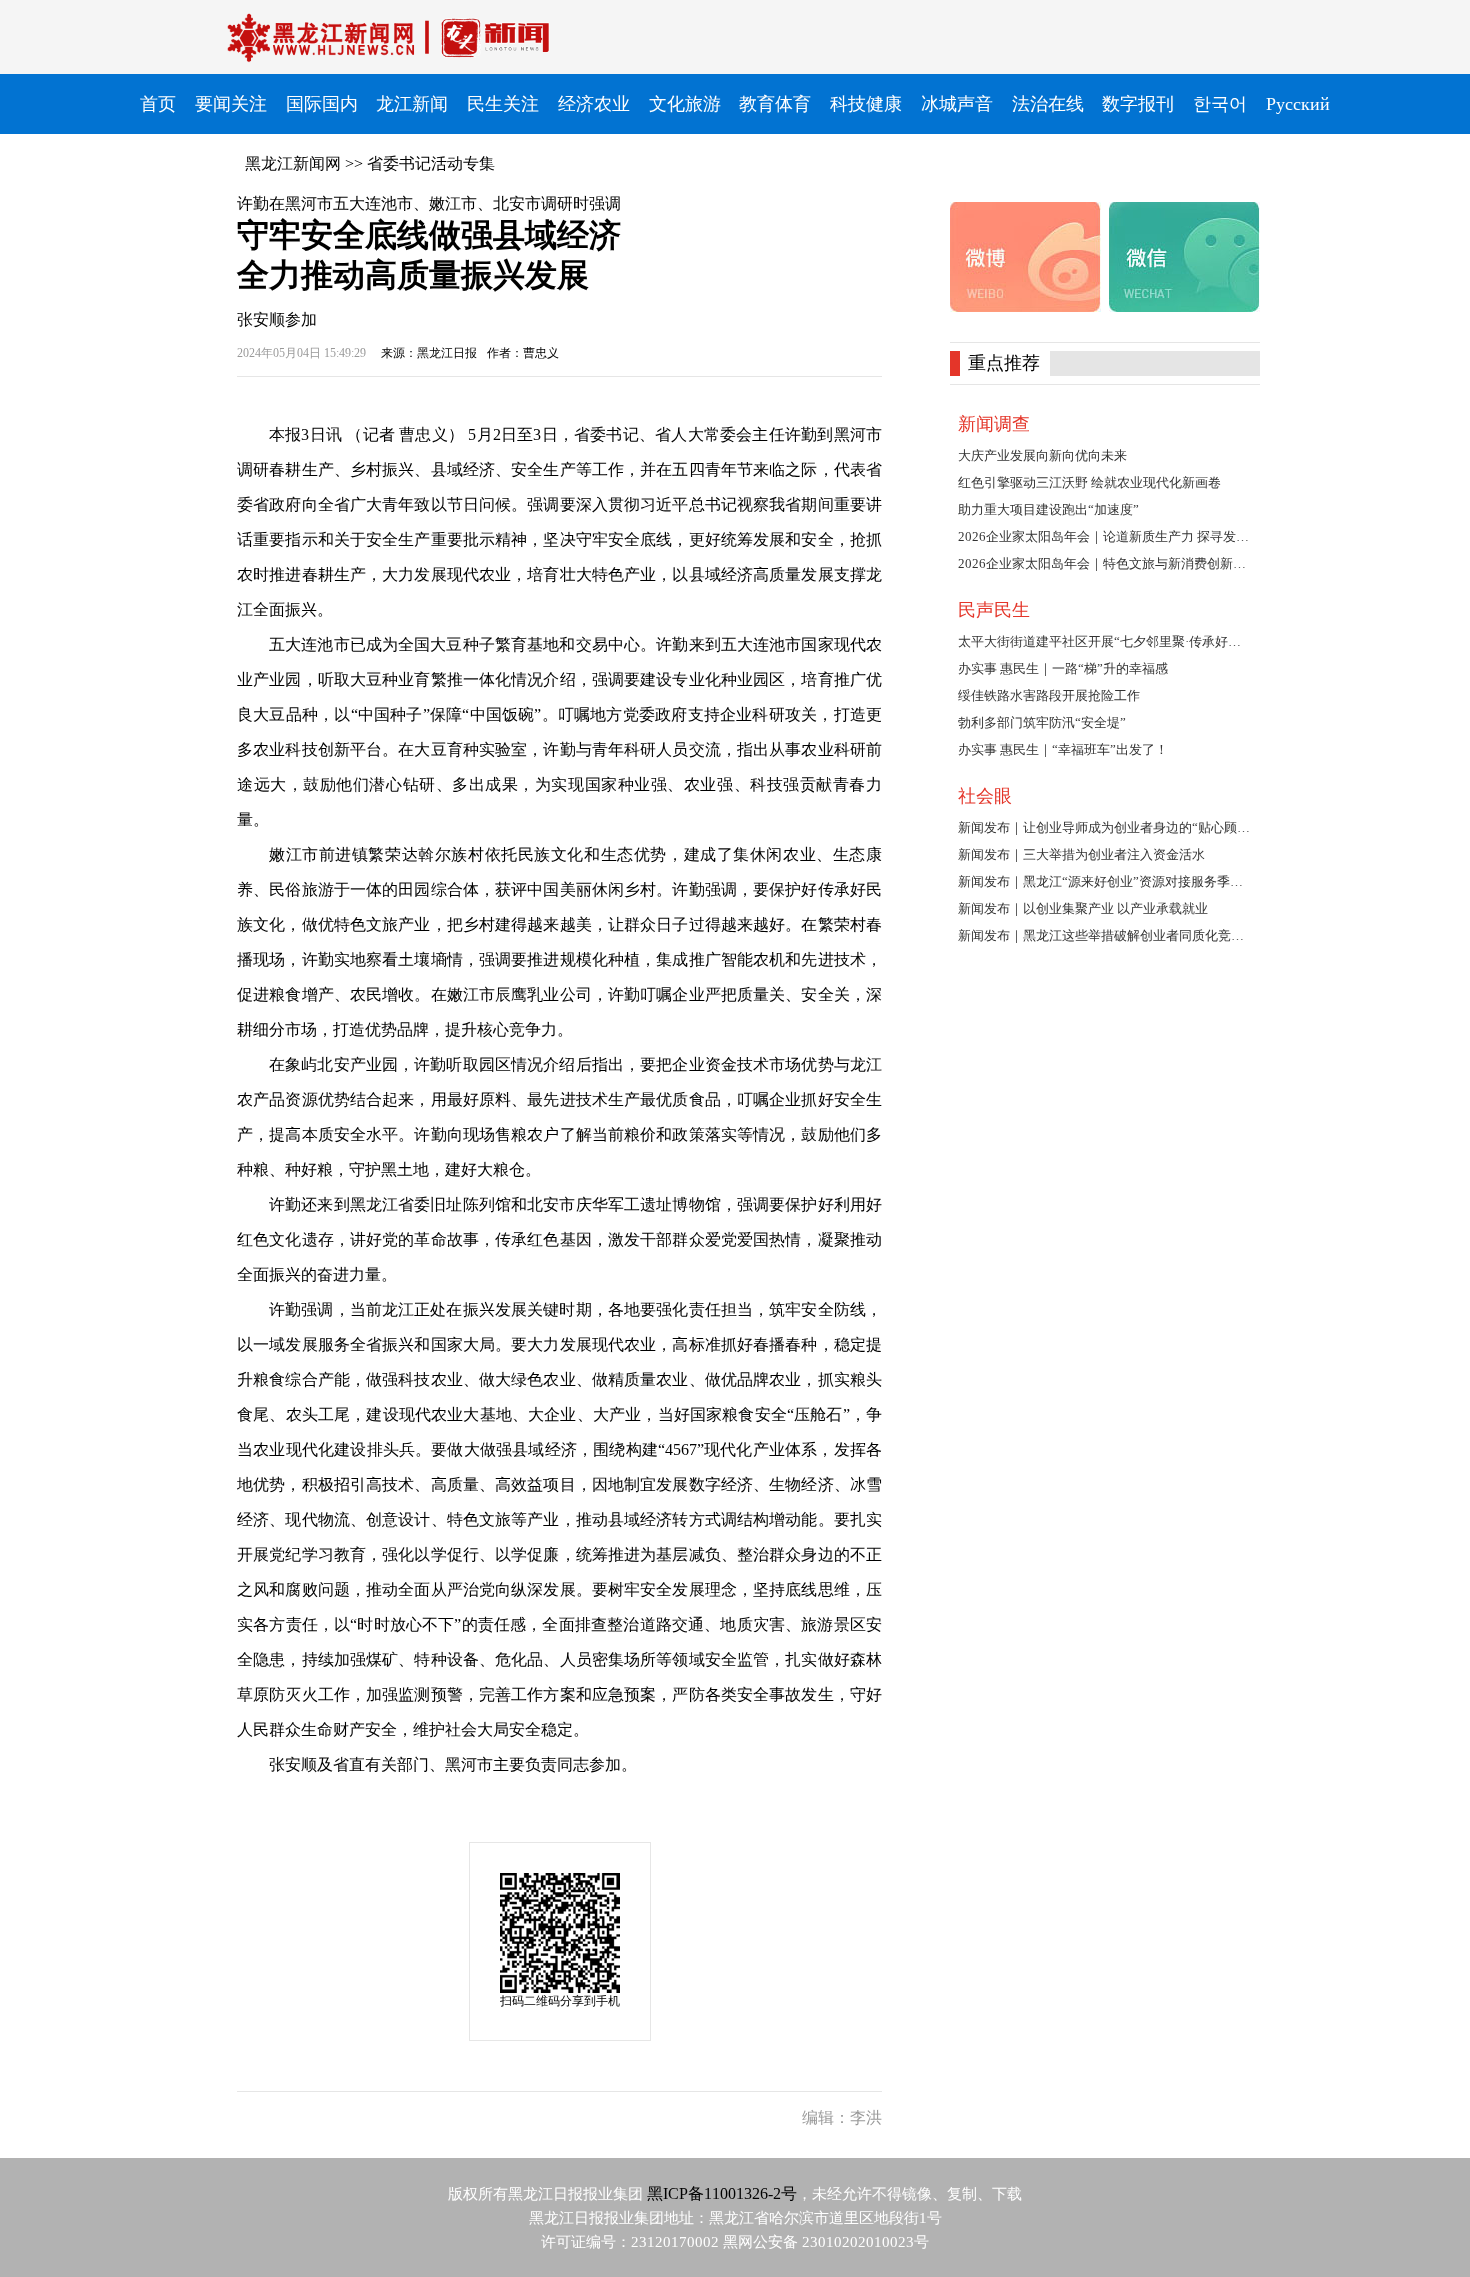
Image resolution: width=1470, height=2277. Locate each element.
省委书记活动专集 (431, 163)
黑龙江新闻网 (293, 163)
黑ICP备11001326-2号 (722, 2193)
